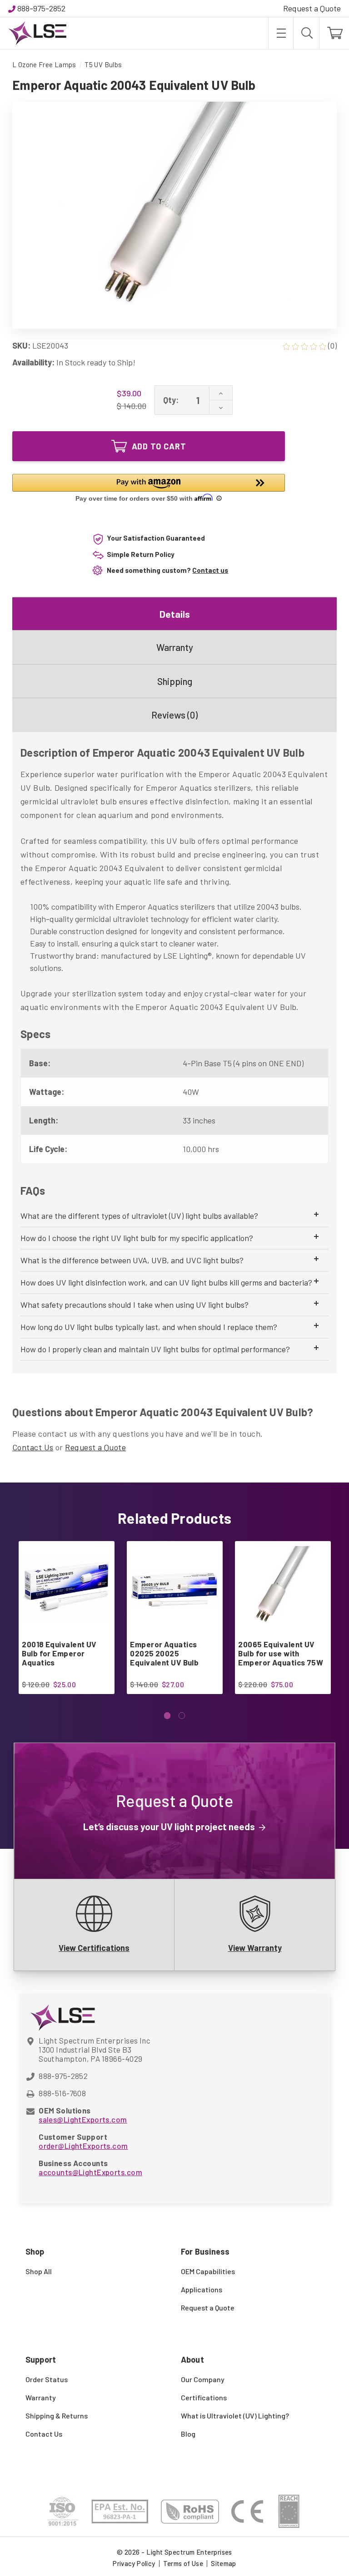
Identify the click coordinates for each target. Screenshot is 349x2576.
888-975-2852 (41, 8)
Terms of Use (183, 2563)
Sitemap (224, 2563)
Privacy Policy (134, 2563)
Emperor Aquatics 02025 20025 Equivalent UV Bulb (164, 1653)
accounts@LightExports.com (90, 2172)
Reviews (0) (174, 715)
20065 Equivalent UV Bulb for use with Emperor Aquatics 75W (281, 1653)
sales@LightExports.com (83, 2119)
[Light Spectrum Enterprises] (37, 33)
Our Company (203, 2379)
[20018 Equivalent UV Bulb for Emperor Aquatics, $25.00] (66, 1589)
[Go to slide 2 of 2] (182, 1716)
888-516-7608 (62, 2093)
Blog (188, 2434)
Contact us (210, 570)
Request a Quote (312, 8)
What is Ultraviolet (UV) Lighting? (235, 2416)
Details (175, 614)
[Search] (306, 33)
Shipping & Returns (57, 2416)
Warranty (175, 647)
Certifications (204, 2397)
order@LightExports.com (83, 2146)
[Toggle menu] (281, 33)
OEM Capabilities (208, 2271)
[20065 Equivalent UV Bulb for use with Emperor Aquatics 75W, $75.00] (282, 1589)
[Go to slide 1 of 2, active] (167, 1716)
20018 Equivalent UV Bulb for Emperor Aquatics (59, 1653)
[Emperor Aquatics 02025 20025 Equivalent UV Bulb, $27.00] (174, 1589)
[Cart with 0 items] (334, 33)
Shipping (175, 681)
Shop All (39, 2271)
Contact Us (33, 1447)
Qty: (171, 400)
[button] (149, 489)
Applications (202, 2289)
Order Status (47, 2379)
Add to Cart (159, 446)
